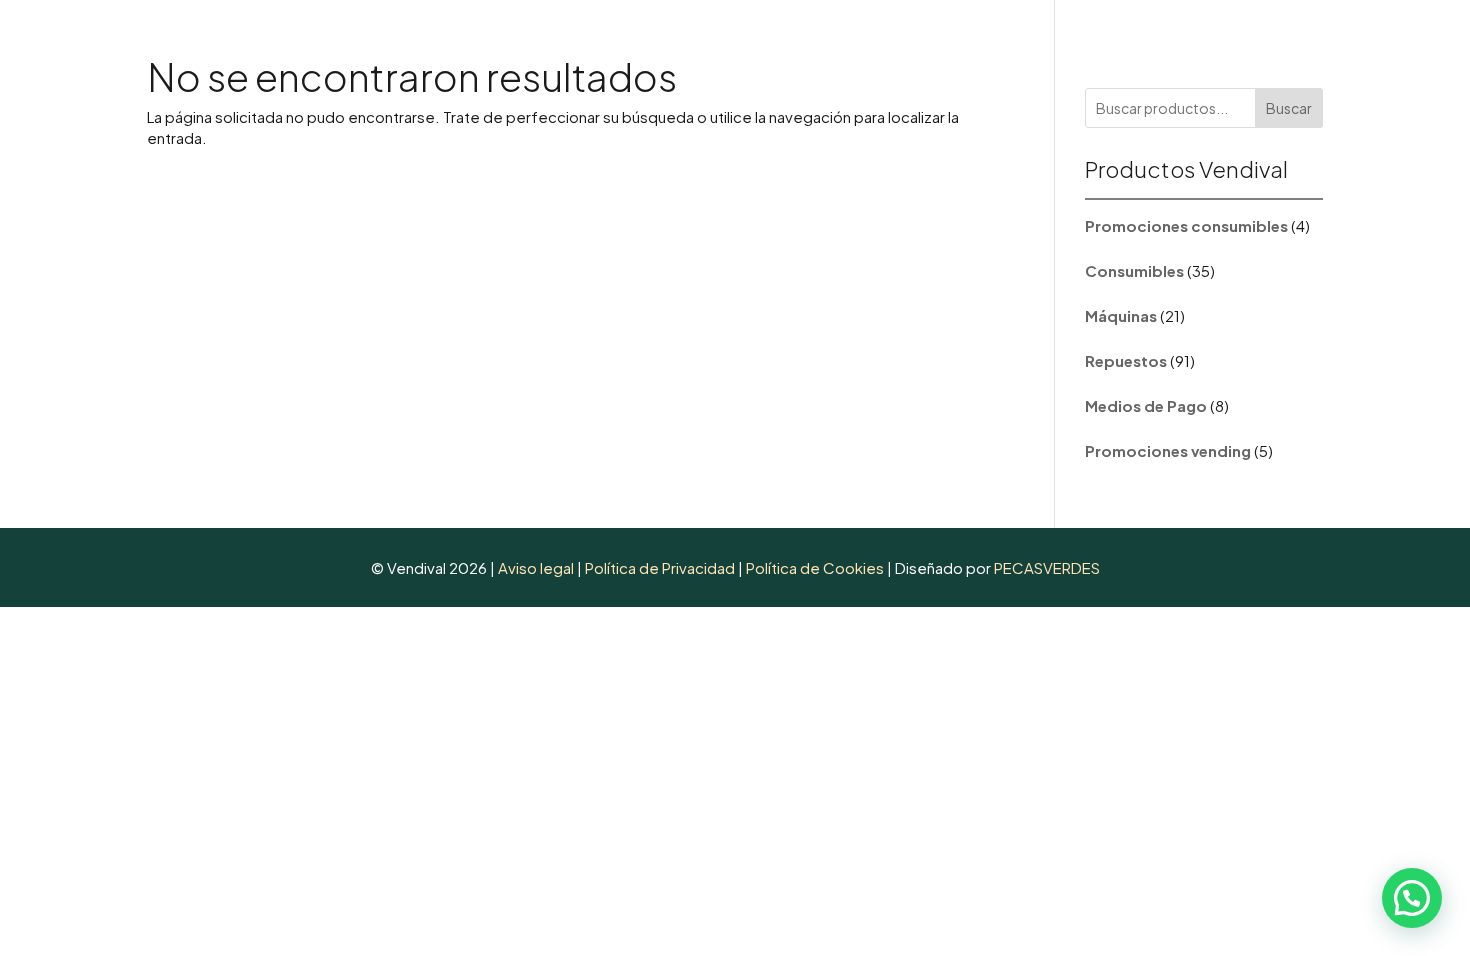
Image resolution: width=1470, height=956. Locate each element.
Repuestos (846, 41)
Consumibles (604, 41)
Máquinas (729, 41)
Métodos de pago (1112, 41)
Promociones (977, 41)
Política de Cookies (815, 567)
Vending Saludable (1287, 41)
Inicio (513, 41)
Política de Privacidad (661, 567)
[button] (1412, 898)
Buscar (1289, 108)
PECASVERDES (1047, 567)
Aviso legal (536, 567)
